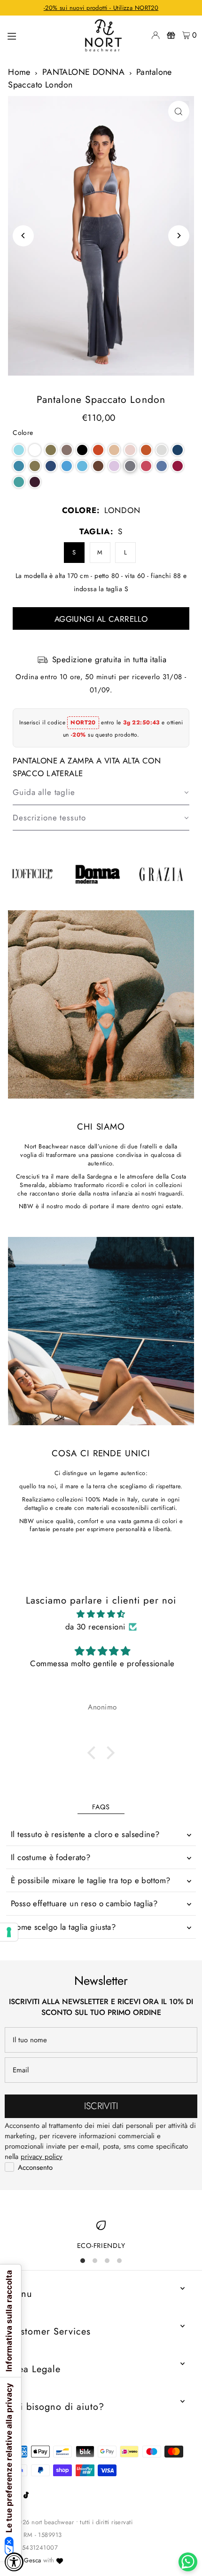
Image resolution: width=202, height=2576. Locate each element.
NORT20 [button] (83, 722)
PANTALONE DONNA (83, 72)
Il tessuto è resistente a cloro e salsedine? (85, 1834)
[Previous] (23, 236)
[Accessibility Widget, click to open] (14, 2562)
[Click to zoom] (179, 111)
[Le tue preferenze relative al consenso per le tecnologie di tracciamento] (9, 1932)
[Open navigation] (39, 35)
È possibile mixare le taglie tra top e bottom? (91, 1880)
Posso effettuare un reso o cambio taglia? (84, 1903)
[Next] (179, 236)
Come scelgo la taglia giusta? (63, 1927)
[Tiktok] (26, 2496)
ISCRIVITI (101, 2106)
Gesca (32, 2560)
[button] (19, 450)
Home (19, 72)
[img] (101, 1614)
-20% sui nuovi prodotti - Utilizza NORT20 (101, 8)
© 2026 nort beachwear (41, 2522)
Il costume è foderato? (50, 1857)
